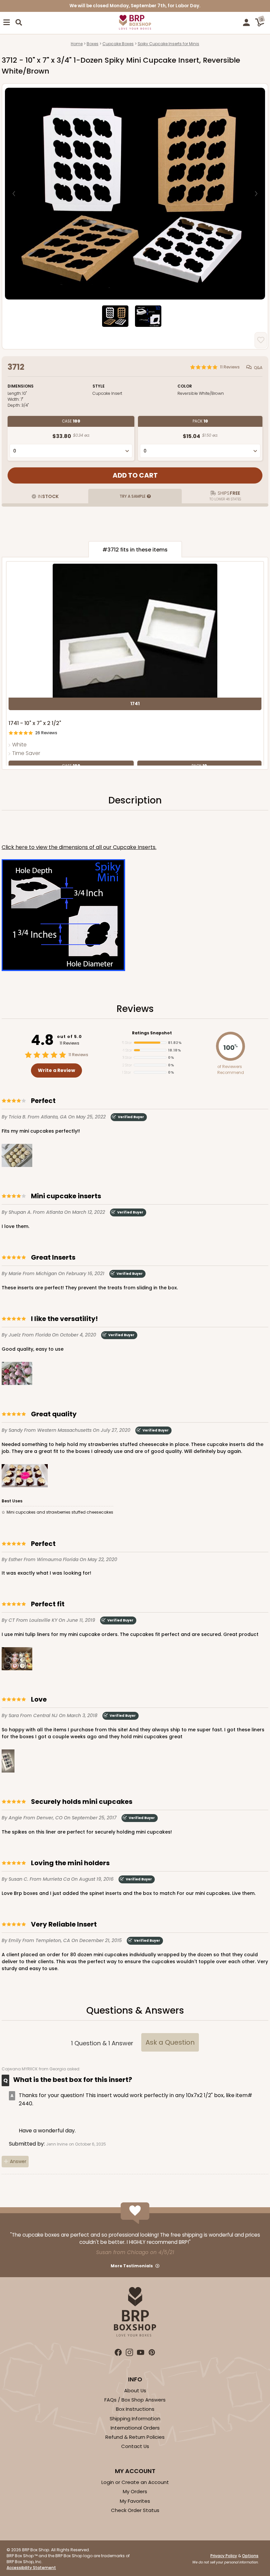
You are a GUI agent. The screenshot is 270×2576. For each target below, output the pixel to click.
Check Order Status (135, 2510)
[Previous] (14, 194)
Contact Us (135, 2446)
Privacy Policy (224, 2556)
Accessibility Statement (31, 2568)
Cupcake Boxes (118, 44)
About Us (135, 2390)
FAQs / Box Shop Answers (135, 2400)
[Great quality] (25, 1477)
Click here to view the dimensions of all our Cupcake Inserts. (79, 847)
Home (77, 44)
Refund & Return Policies (135, 2437)
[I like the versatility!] (17, 1375)
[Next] (256, 194)
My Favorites (135, 2501)
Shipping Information (135, 2419)
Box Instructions (135, 2409)
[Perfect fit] (17, 1660)
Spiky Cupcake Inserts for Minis (168, 44)
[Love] (8, 1762)
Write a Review (56, 1070)
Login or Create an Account (135, 2482)
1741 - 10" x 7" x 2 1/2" (35, 723)
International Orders (135, 2428)
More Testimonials (132, 2266)
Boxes (93, 44)
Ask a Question (170, 2042)
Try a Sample (133, 496)
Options (250, 2556)
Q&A (258, 367)
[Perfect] (17, 1157)
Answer (18, 2161)
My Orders (135, 2491)
